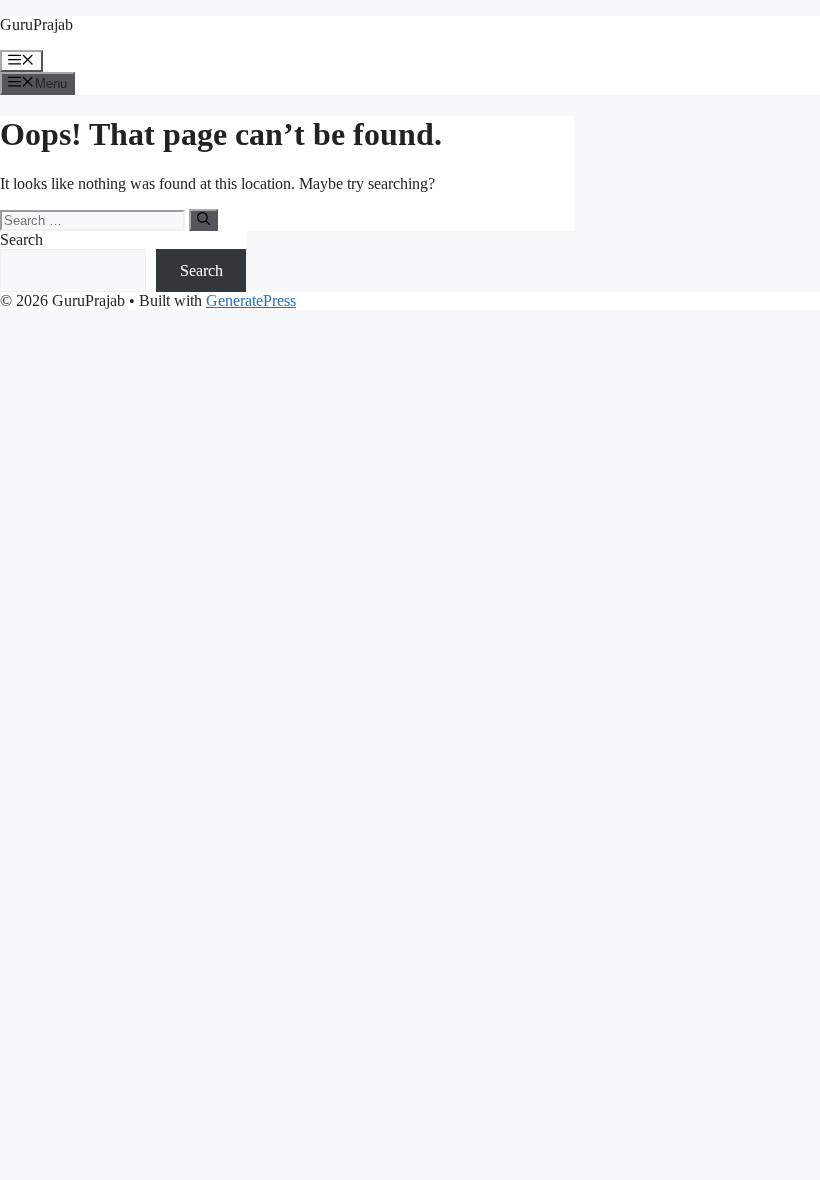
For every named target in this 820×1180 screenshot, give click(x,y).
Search (21, 239)
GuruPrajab (36, 24)
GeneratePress (251, 300)
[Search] (203, 220)
